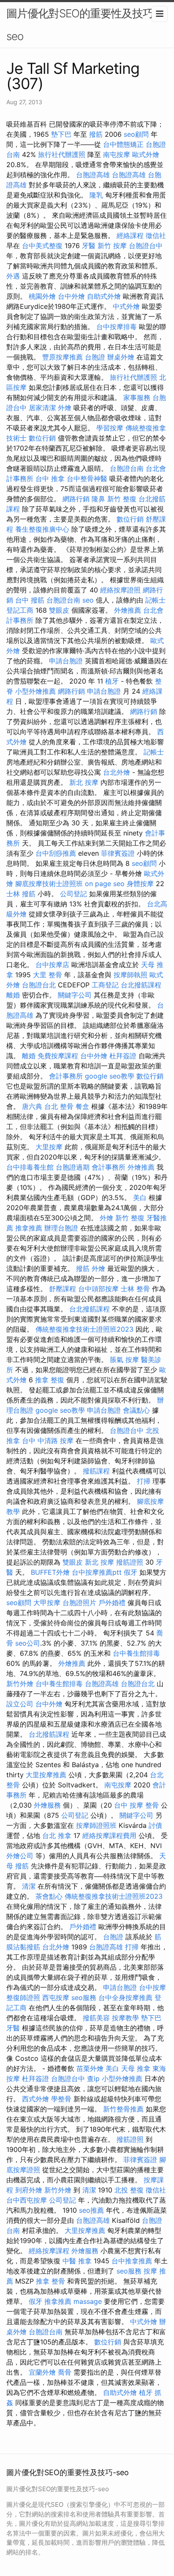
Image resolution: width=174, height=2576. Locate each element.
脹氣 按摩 (124, 1360)
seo (88, 600)
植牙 (112, 681)
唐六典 (32, 1106)
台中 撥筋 (30, 600)
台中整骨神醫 (87, 478)
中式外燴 (126, 306)
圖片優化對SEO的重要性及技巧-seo (82, 25)
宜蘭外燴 (42, 2372)
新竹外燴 (20, 1684)
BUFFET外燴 (50, 1572)
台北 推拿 (57, 1835)
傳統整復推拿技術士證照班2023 (84, 1329)
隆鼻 (98, 499)
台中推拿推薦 (132, 2261)
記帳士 (155, 600)
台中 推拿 (50, 478)
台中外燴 (71, 296)
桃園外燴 (42, 296)
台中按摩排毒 (117, 327)
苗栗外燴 (90, 2068)
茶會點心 (49, 1896)
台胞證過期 (73, 1167)
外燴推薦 (128, 610)
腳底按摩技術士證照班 (49, 884)
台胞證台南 (127, 468)
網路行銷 (76, 499)
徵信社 (156, 235)
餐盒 (82, 1106)
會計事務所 (66, 1076)
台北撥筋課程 (141, 985)
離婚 (13, 995)
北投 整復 (129, 2190)
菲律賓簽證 (118, 853)
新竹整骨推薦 (123, 2109)
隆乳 (96, 195)
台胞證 (95, 357)
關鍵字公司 (75, 995)
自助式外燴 (104, 296)
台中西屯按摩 (27, 2200)
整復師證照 (23, 1998)
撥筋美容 (96, 2018)
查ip (93, 2079)
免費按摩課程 (58, 1056)
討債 (155, 1825)
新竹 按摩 (112, 246)
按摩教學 (125, 2018)
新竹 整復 (122, 499)
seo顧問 (136, 134)
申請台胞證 (66, 661)
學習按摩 (110, 428)
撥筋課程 (96, 1471)
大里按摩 (49, 1147)
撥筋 (96, 134)
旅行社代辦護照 (62, 154)
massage (88, 2301)
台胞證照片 (79, 1603)
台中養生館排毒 (136, 1653)
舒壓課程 (63, 1289)
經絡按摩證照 (120, 590)
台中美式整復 (42, 246)
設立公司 (20, 1704)
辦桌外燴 (121, 357)
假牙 (130, 1572)
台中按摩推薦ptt (97, 1572)
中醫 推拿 (77, 2261)
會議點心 (136, 1410)
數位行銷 (42, 438)
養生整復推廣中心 (42, 529)
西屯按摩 (56, 1998)
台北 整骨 (59, 1106)
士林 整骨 (135, 1289)
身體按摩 (140, 884)
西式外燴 (35, 2099)
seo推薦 (91, 2210)
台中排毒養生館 (30, 1167)
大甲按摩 (47, 1603)
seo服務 (84, 1998)
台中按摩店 (52, 965)
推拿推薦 (29, 1228)
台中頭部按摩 (98, 1289)
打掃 (144, 1481)
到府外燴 (29, 2190)
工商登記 (105, 985)
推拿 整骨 (50, 2281)
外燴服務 (47, 1805)
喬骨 (65, 2372)
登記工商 (20, 610)
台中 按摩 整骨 (136, 1805)
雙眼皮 (59, 610)
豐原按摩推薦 (63, 357)
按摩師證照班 (96, 1825)
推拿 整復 (50, 1380)
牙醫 (89, 246)
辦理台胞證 (61, 1228)
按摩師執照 (130, 975)
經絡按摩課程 (49, 2251)
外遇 (13, 276)
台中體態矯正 (123, 144)
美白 (140, 1197)
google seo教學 (110, 1076)
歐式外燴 (146, 154)
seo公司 (28, 1643)
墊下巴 (61, 134)
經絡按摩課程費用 (109, 1835)
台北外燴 (117, 772)
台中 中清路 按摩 (48, 1441)
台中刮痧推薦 (56, 853)
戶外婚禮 (112, 1603)
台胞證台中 (146, 246)
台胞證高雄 (93, 175)
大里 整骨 (48, 975)
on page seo (105, 884)
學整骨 (61, 2099)
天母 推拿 (136, 2068)
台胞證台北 (39, 985)
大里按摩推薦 (46, 1775)
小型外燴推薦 (35, 691)
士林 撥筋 (21, 894)
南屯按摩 (117, 154)
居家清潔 (42, 408)
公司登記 (73, 894)
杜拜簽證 (123, 1056)
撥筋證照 (130, 1562)
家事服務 (137, 397)
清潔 (29, 1886)
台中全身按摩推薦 (125, 1998)
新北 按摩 (84, 782)
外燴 (65, 408)
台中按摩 (152, 1987)
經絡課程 (130, 235)
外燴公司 (20, 1856)
